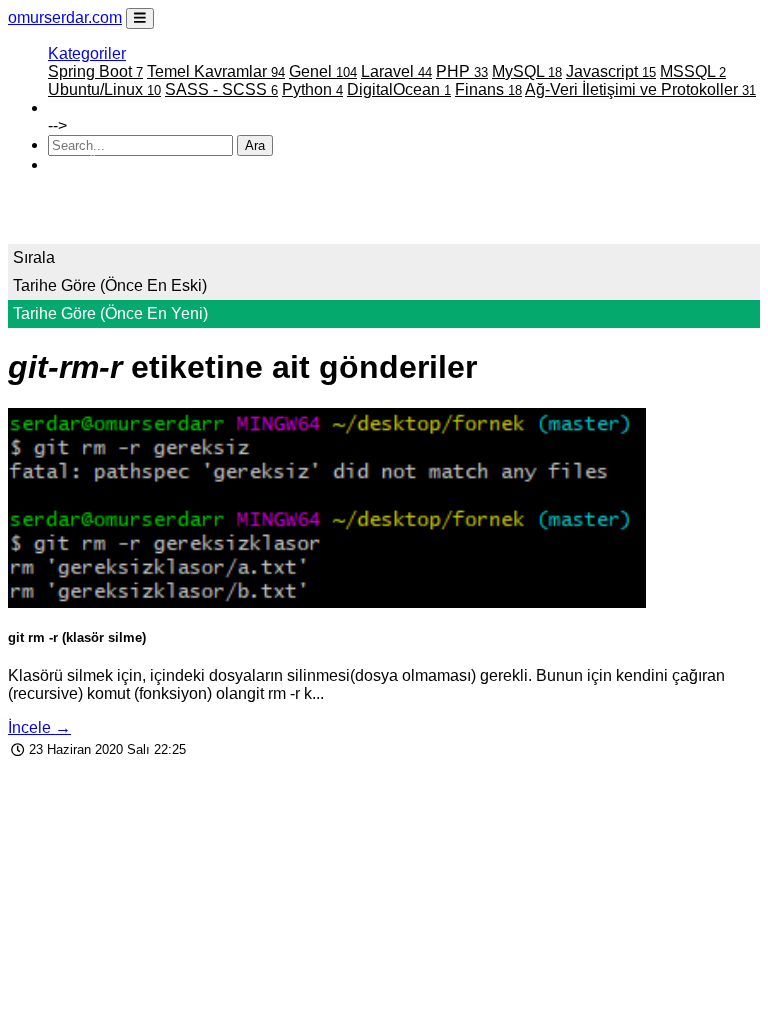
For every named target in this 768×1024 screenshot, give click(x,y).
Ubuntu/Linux (104, 89)
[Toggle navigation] (140, 18)
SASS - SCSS (221, 89)
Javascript (611, 71)
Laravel (396, 71)
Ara (255, 145)
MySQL (527, 71)
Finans (488, 89)
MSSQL (693, 71)
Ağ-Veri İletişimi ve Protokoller (640, 89)
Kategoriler (87, 53)
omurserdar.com (65, 17)
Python (312, 89)
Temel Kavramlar (216, 71)
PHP (462, 71)
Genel (323, 71)
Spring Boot (95, 71)
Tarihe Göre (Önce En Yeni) (110, 313)
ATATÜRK (85, 164)
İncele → (39, 727)
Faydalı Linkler (100, 107)
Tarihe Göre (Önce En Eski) (110, 285)
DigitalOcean (399, 89)
